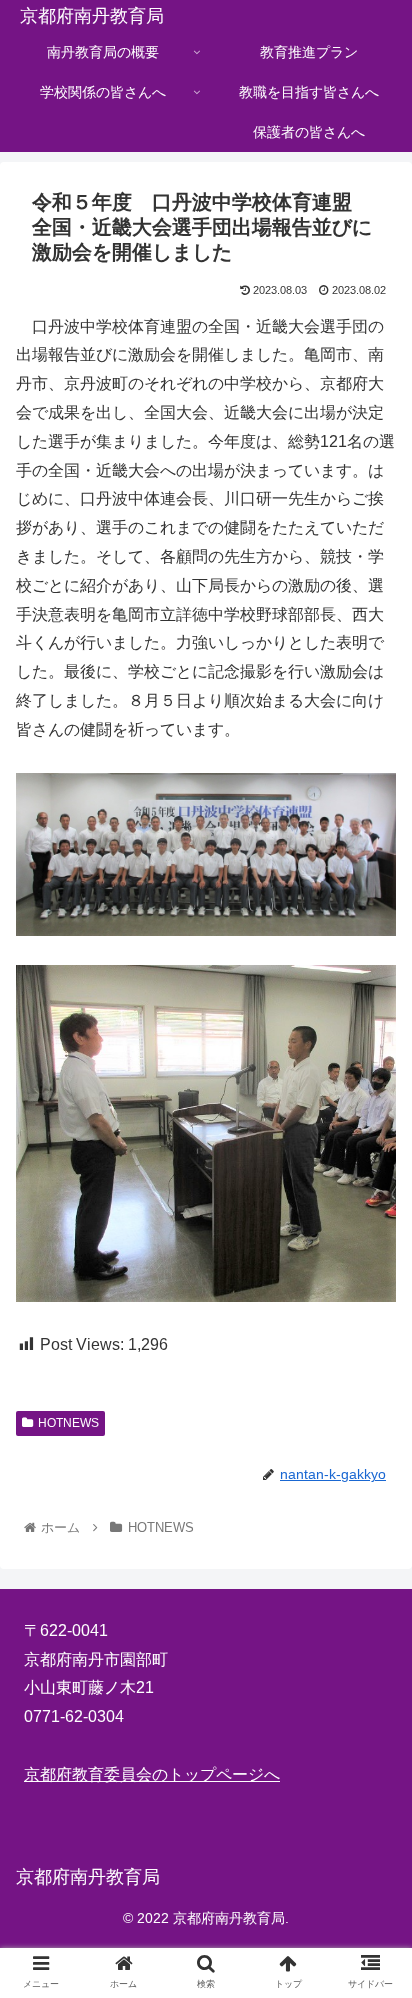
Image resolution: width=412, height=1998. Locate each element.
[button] (370, 1729)
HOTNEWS (68, 1423)
